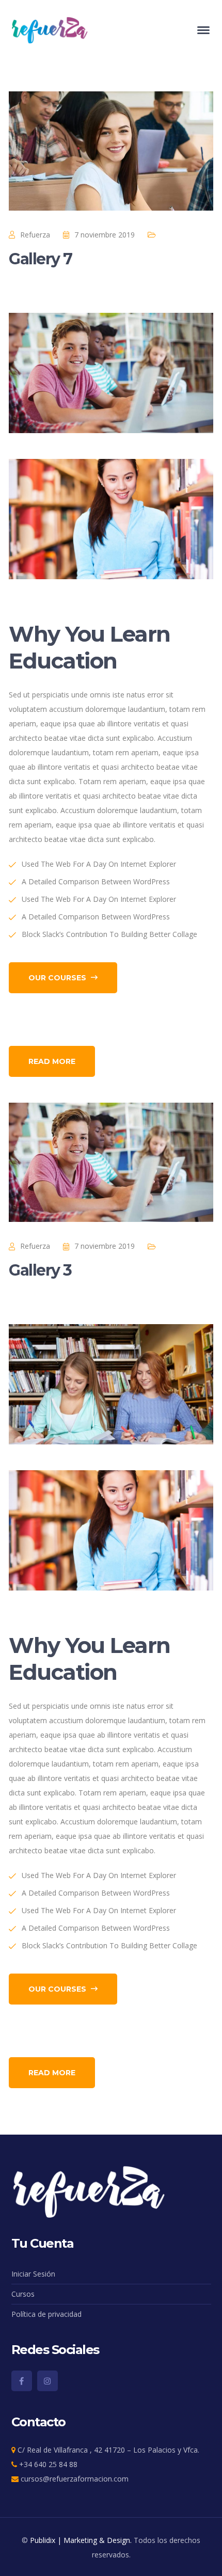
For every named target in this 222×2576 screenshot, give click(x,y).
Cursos (23, 2294)
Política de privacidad (46, 2314)
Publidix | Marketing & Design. (81, 2540)
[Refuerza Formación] (50, 29)
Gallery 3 (40, 1270)
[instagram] (47, 2381)
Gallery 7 (41, 259)
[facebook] (22, 2381)
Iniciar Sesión (33, 2274)
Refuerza (35, 235)
